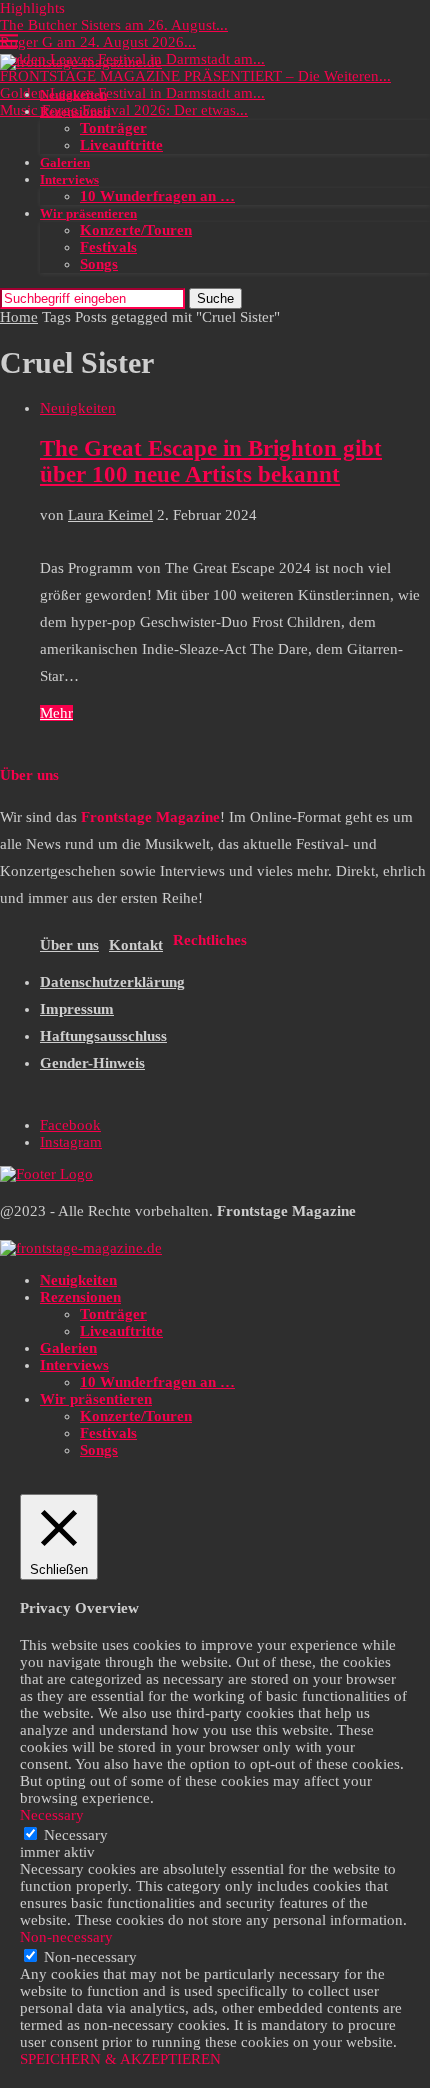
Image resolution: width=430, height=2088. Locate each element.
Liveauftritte (121, 145)
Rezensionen (75, 111)
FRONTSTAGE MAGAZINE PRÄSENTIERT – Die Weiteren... (195, 76)
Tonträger (113, 128)
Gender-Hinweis (92, 1063)
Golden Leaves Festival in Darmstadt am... (132, 93)
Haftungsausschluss (103, 1036)
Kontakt (136, 945)
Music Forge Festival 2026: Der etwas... (124, 110)
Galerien (65, 162)
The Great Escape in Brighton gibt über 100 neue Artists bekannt (211, 461)
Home (19, 317)
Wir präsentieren (88, 213)
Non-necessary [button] (66, 1937)
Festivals (108, 247)
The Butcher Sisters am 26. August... (114, 25)
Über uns (69, 945)
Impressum (77, 1009)
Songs (99, 264)
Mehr (56, 713)
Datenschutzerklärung (112, 982)
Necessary (76, 1835)
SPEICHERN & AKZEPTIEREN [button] (120, 2059)
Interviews (69, 179)
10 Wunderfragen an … (157, 196)
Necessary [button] (52, 1815)
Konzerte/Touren (136, 230)
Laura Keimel (110, 515)
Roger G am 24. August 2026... (98, 42)
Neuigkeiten (73, 94)
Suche (215, 298)
